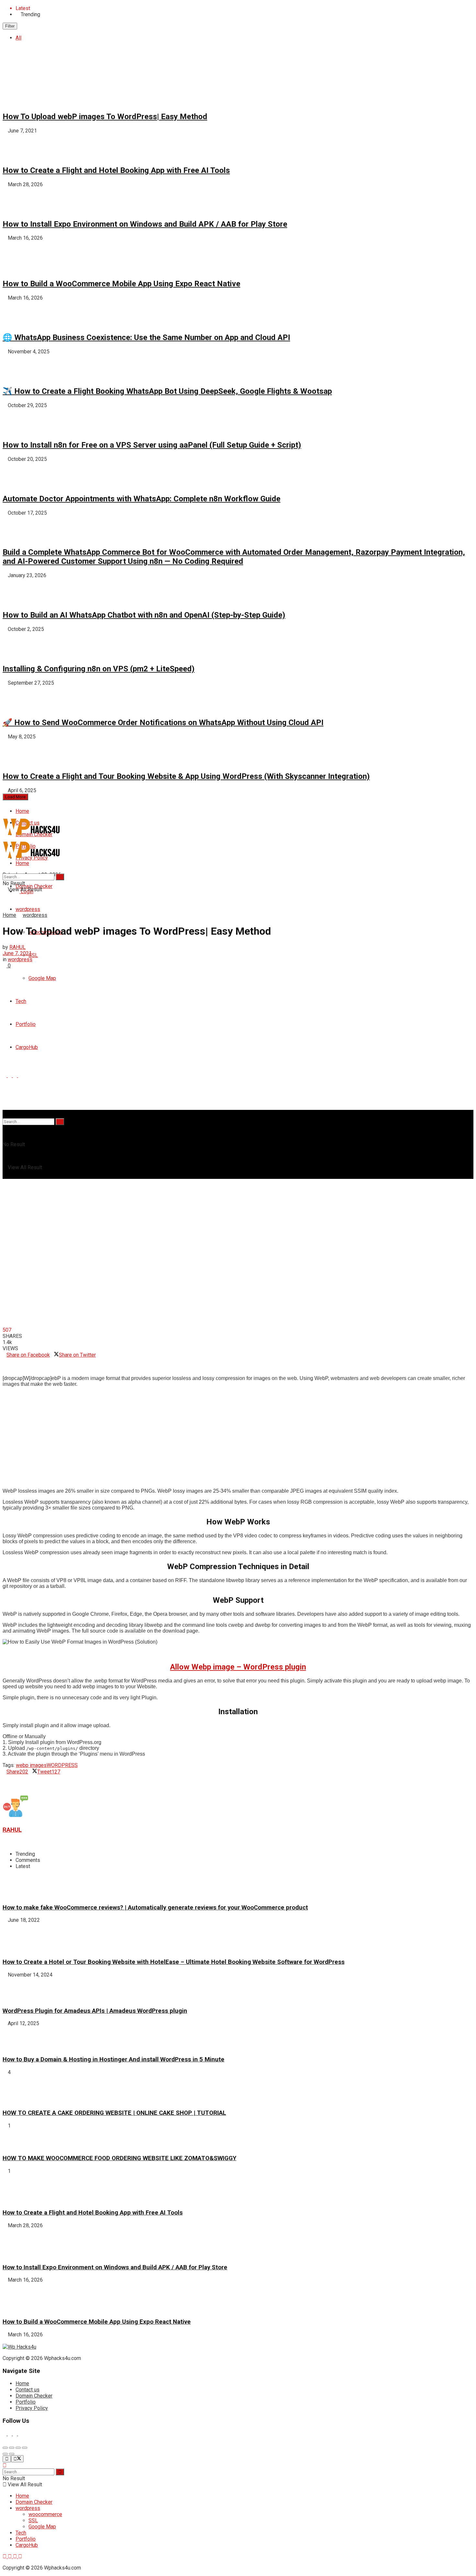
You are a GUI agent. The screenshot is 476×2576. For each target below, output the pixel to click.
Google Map (42, 2527)
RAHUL (17, 947)
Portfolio (26, 2402)
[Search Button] (60, 1122)
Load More (15, 797)
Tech (21, 2533)
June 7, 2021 (17, 953)
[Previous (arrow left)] (5, 2454)
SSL (33, 955)
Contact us (28, 2390)
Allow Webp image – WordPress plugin (238, 1667)
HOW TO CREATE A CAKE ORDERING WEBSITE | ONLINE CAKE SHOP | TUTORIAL (114, 2113)
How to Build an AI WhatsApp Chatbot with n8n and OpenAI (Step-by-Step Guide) (144, 615)
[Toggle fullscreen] (18, 2448)
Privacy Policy (32, 2408)
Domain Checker (34, 2396)
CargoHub (27, 2545)
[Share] (12, 2448)
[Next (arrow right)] (12, 2454)
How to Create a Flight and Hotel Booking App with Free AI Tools (116, 170)
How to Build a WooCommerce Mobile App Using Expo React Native (121, 284)
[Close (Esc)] (5, 2448)
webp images (31, 1765)
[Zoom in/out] (25, 2448)
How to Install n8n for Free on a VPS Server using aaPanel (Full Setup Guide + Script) (152, 445)
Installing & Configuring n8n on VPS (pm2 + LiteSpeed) (99, 669)
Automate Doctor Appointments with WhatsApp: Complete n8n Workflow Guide (142, 499)
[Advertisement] (197, 1438)
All (18, 38)
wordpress (28, 909)
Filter (10, 26)
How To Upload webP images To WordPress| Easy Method (105, 117)
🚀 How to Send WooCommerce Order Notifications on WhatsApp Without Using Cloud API (163, 723)
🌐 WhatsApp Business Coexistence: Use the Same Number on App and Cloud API (146, 337)
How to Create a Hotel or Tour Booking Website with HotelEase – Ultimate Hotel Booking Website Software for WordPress (174, 1962)
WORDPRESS (62, 1765)
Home (22, 811)
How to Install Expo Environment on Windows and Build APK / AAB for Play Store (145, 224)
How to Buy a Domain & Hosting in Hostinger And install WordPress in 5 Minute (113, 2059)
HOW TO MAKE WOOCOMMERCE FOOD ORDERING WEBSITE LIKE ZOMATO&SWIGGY (119, 2158)
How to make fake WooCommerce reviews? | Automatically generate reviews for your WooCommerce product (155, 1908)
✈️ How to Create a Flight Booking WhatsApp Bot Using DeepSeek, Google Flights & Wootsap (167, 391)
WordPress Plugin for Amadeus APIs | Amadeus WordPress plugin (95, 2011)
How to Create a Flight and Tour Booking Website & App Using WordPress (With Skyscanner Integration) (186, 776)
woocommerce (45, 2514)
